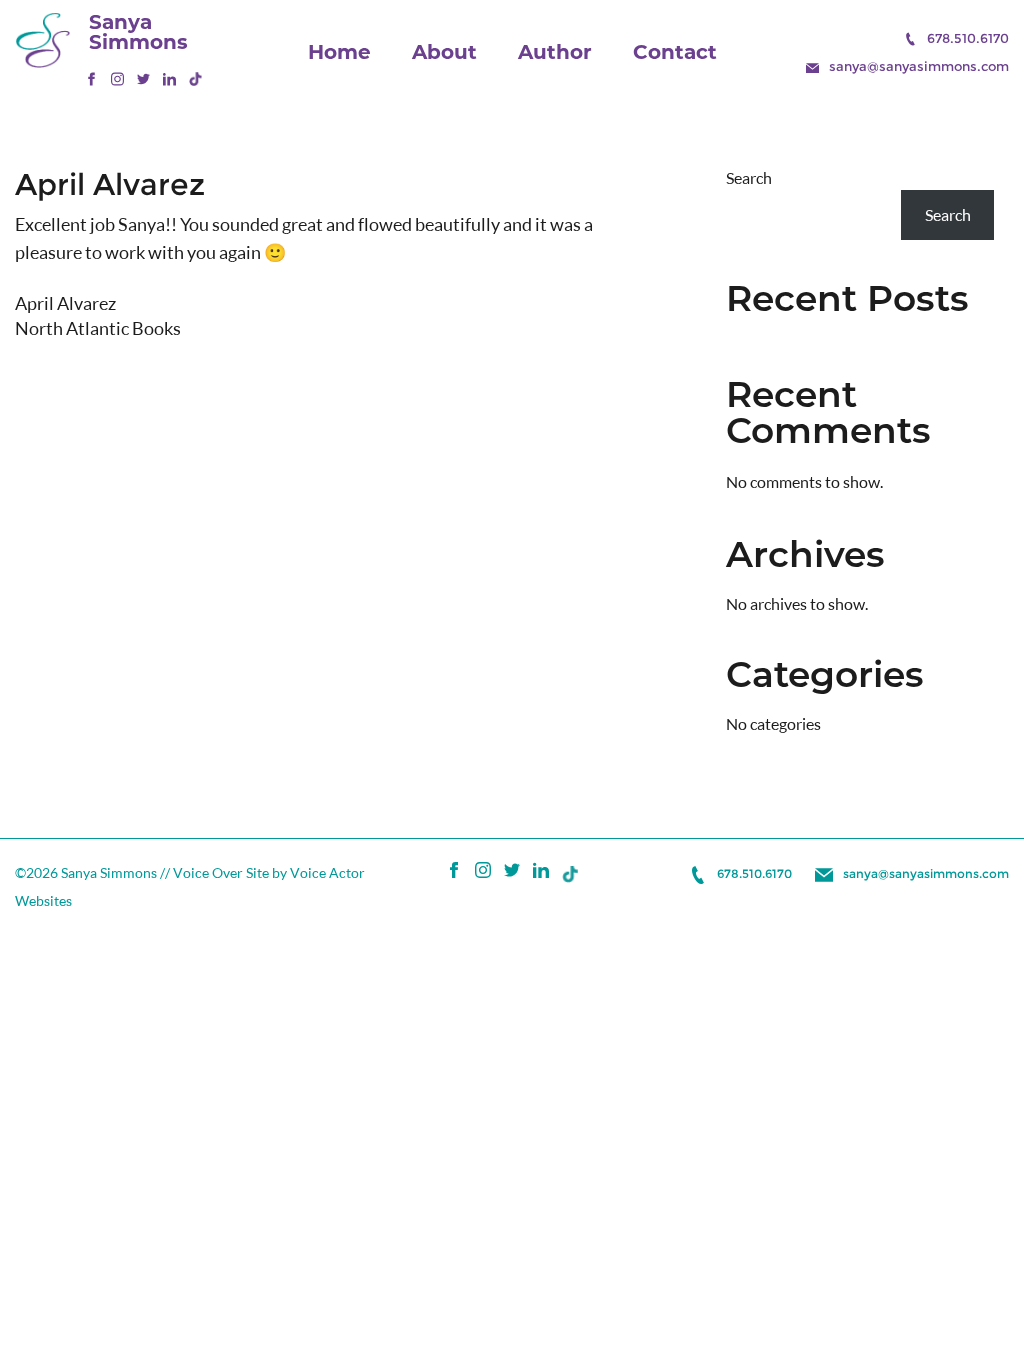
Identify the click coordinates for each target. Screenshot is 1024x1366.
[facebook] (91, 81)
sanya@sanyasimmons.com (919, 66)
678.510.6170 (968, 38)
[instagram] (117, 81)
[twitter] (143, 81)
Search (749, 178)
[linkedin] (169, 81)
